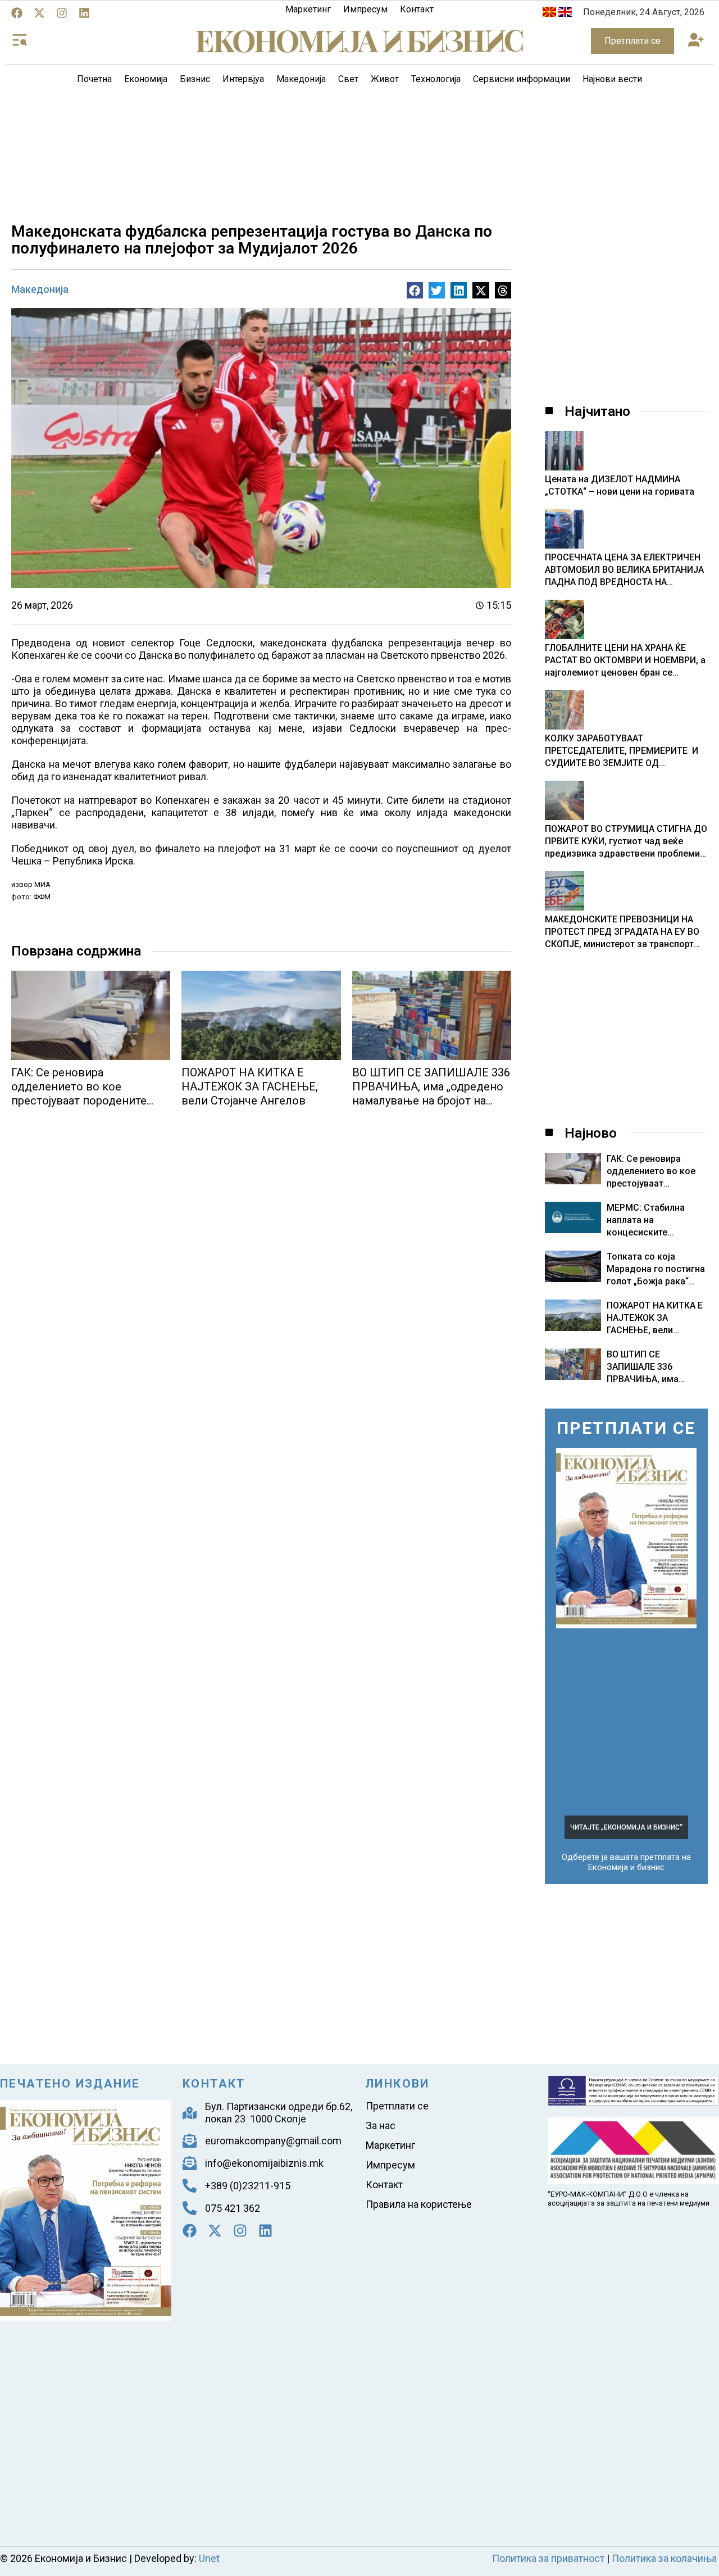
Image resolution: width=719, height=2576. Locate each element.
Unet (209, 2558)
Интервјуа (243, 79)
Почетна (94, 79)
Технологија (436, 79)
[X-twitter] (39, 13)
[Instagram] (62, 13)
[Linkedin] (84, 13)
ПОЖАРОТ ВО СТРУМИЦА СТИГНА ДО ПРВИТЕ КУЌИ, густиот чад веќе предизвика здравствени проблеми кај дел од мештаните (626, 842)
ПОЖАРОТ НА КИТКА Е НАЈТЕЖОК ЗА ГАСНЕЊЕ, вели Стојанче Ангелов (250, 1086)
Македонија (301, 79)
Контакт (417, 9)
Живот (385, 79)
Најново (591, 1133)
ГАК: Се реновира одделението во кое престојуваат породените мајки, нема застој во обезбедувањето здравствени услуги (79, 1108)
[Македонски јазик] (549, 14)
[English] (565, 14)
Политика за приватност (548, 2558)
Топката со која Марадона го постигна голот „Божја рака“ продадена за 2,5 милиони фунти (656, 1281)
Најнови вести (612, 79)
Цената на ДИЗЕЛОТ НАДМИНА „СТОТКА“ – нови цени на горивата (620, 485)
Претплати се (397, 2106)
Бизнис (195, 79)
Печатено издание (70, 2084)
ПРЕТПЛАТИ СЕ (626, 1428)
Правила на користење (419, 2204)
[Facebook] (17, 13)
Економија (146, 79)
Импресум (365, 9)
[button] (696, 41)
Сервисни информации (522, 79)
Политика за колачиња (664, 2558)
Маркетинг (308, 9)
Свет (348, 79)
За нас (381, 2125)
